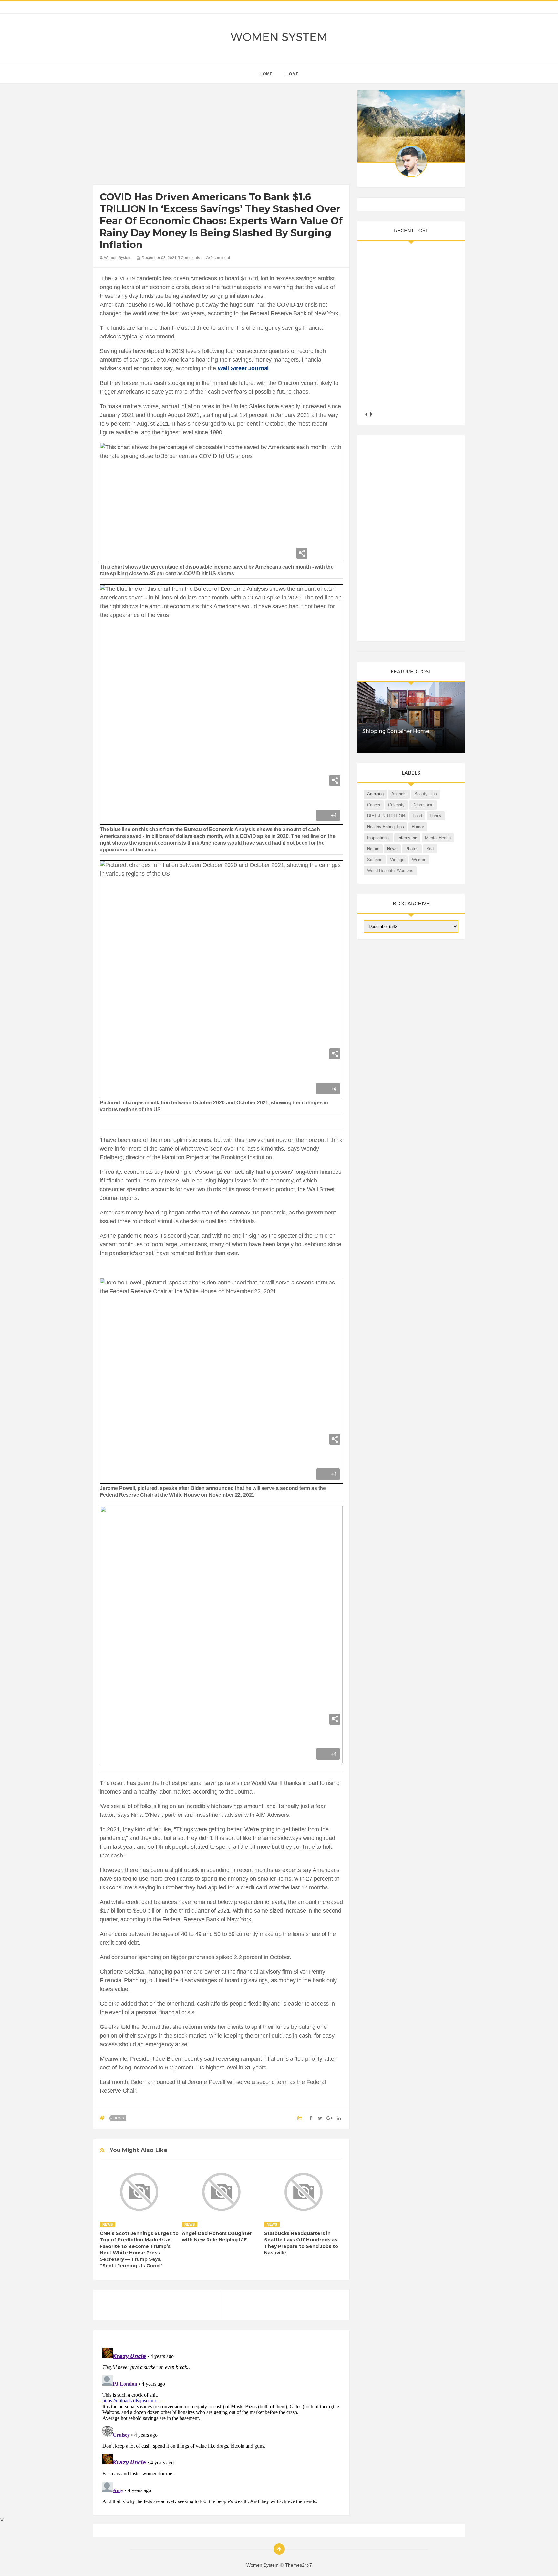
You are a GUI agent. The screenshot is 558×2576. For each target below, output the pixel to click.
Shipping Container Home (396, 731)
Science (375, 860)
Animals (399, 794)
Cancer (374, 805)
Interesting (407, 838)
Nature (373, 849)
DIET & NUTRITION (386, 816)
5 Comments (189, 258)
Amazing (375, 794)
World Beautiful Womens (390, 871)
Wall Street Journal (243, 368)
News (119, 2118)
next (371, 414)
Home (292, 74)
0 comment (220, 258)
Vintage (397, 860)
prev (366, 414)
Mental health (438, 838)
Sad (430, 849)
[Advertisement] (221, 136)
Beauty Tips (426, 794)
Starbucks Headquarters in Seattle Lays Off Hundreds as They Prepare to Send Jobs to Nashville (301, 2243)
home (266, 74)
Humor (418, 827)
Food (417, 816)
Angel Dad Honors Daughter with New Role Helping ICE (217, 2237)
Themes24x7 (299, 2565)
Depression (423, 805)
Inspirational (378, 838)
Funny (436, 816)
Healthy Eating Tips (386, 827)
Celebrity (396, 805)
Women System (279, 37)
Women (419, 860)
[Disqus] (221, 2426)
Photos (412, 849)
